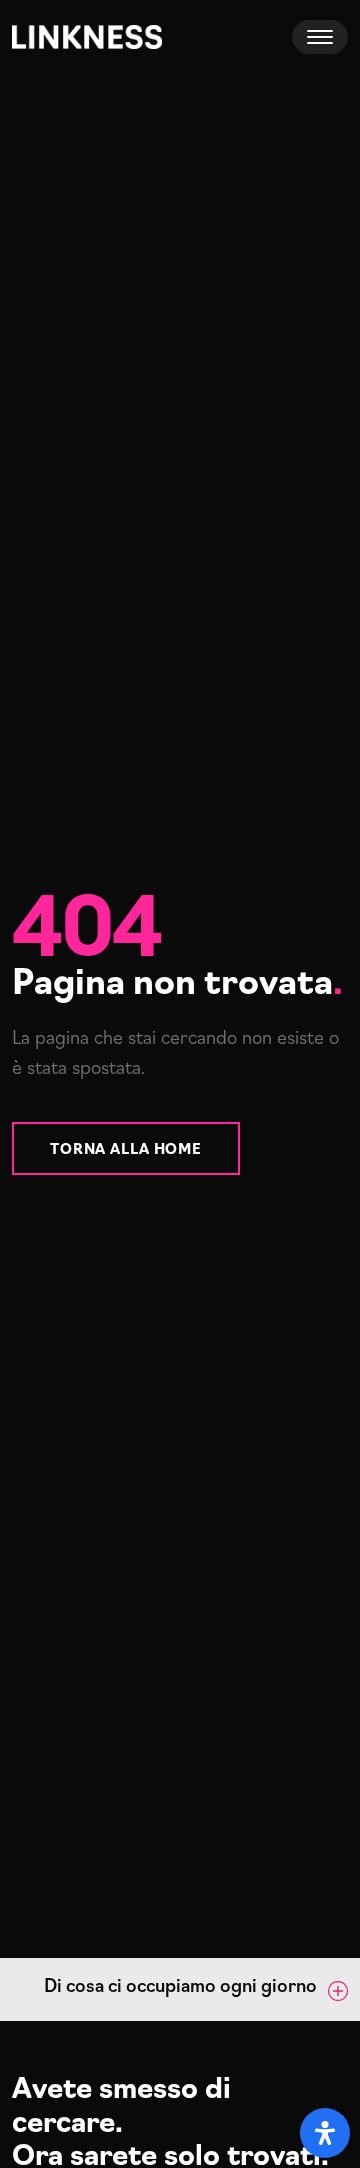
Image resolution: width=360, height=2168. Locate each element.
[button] (180, 1989)
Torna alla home (126, 1147)
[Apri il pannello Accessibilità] (325, 2133)
